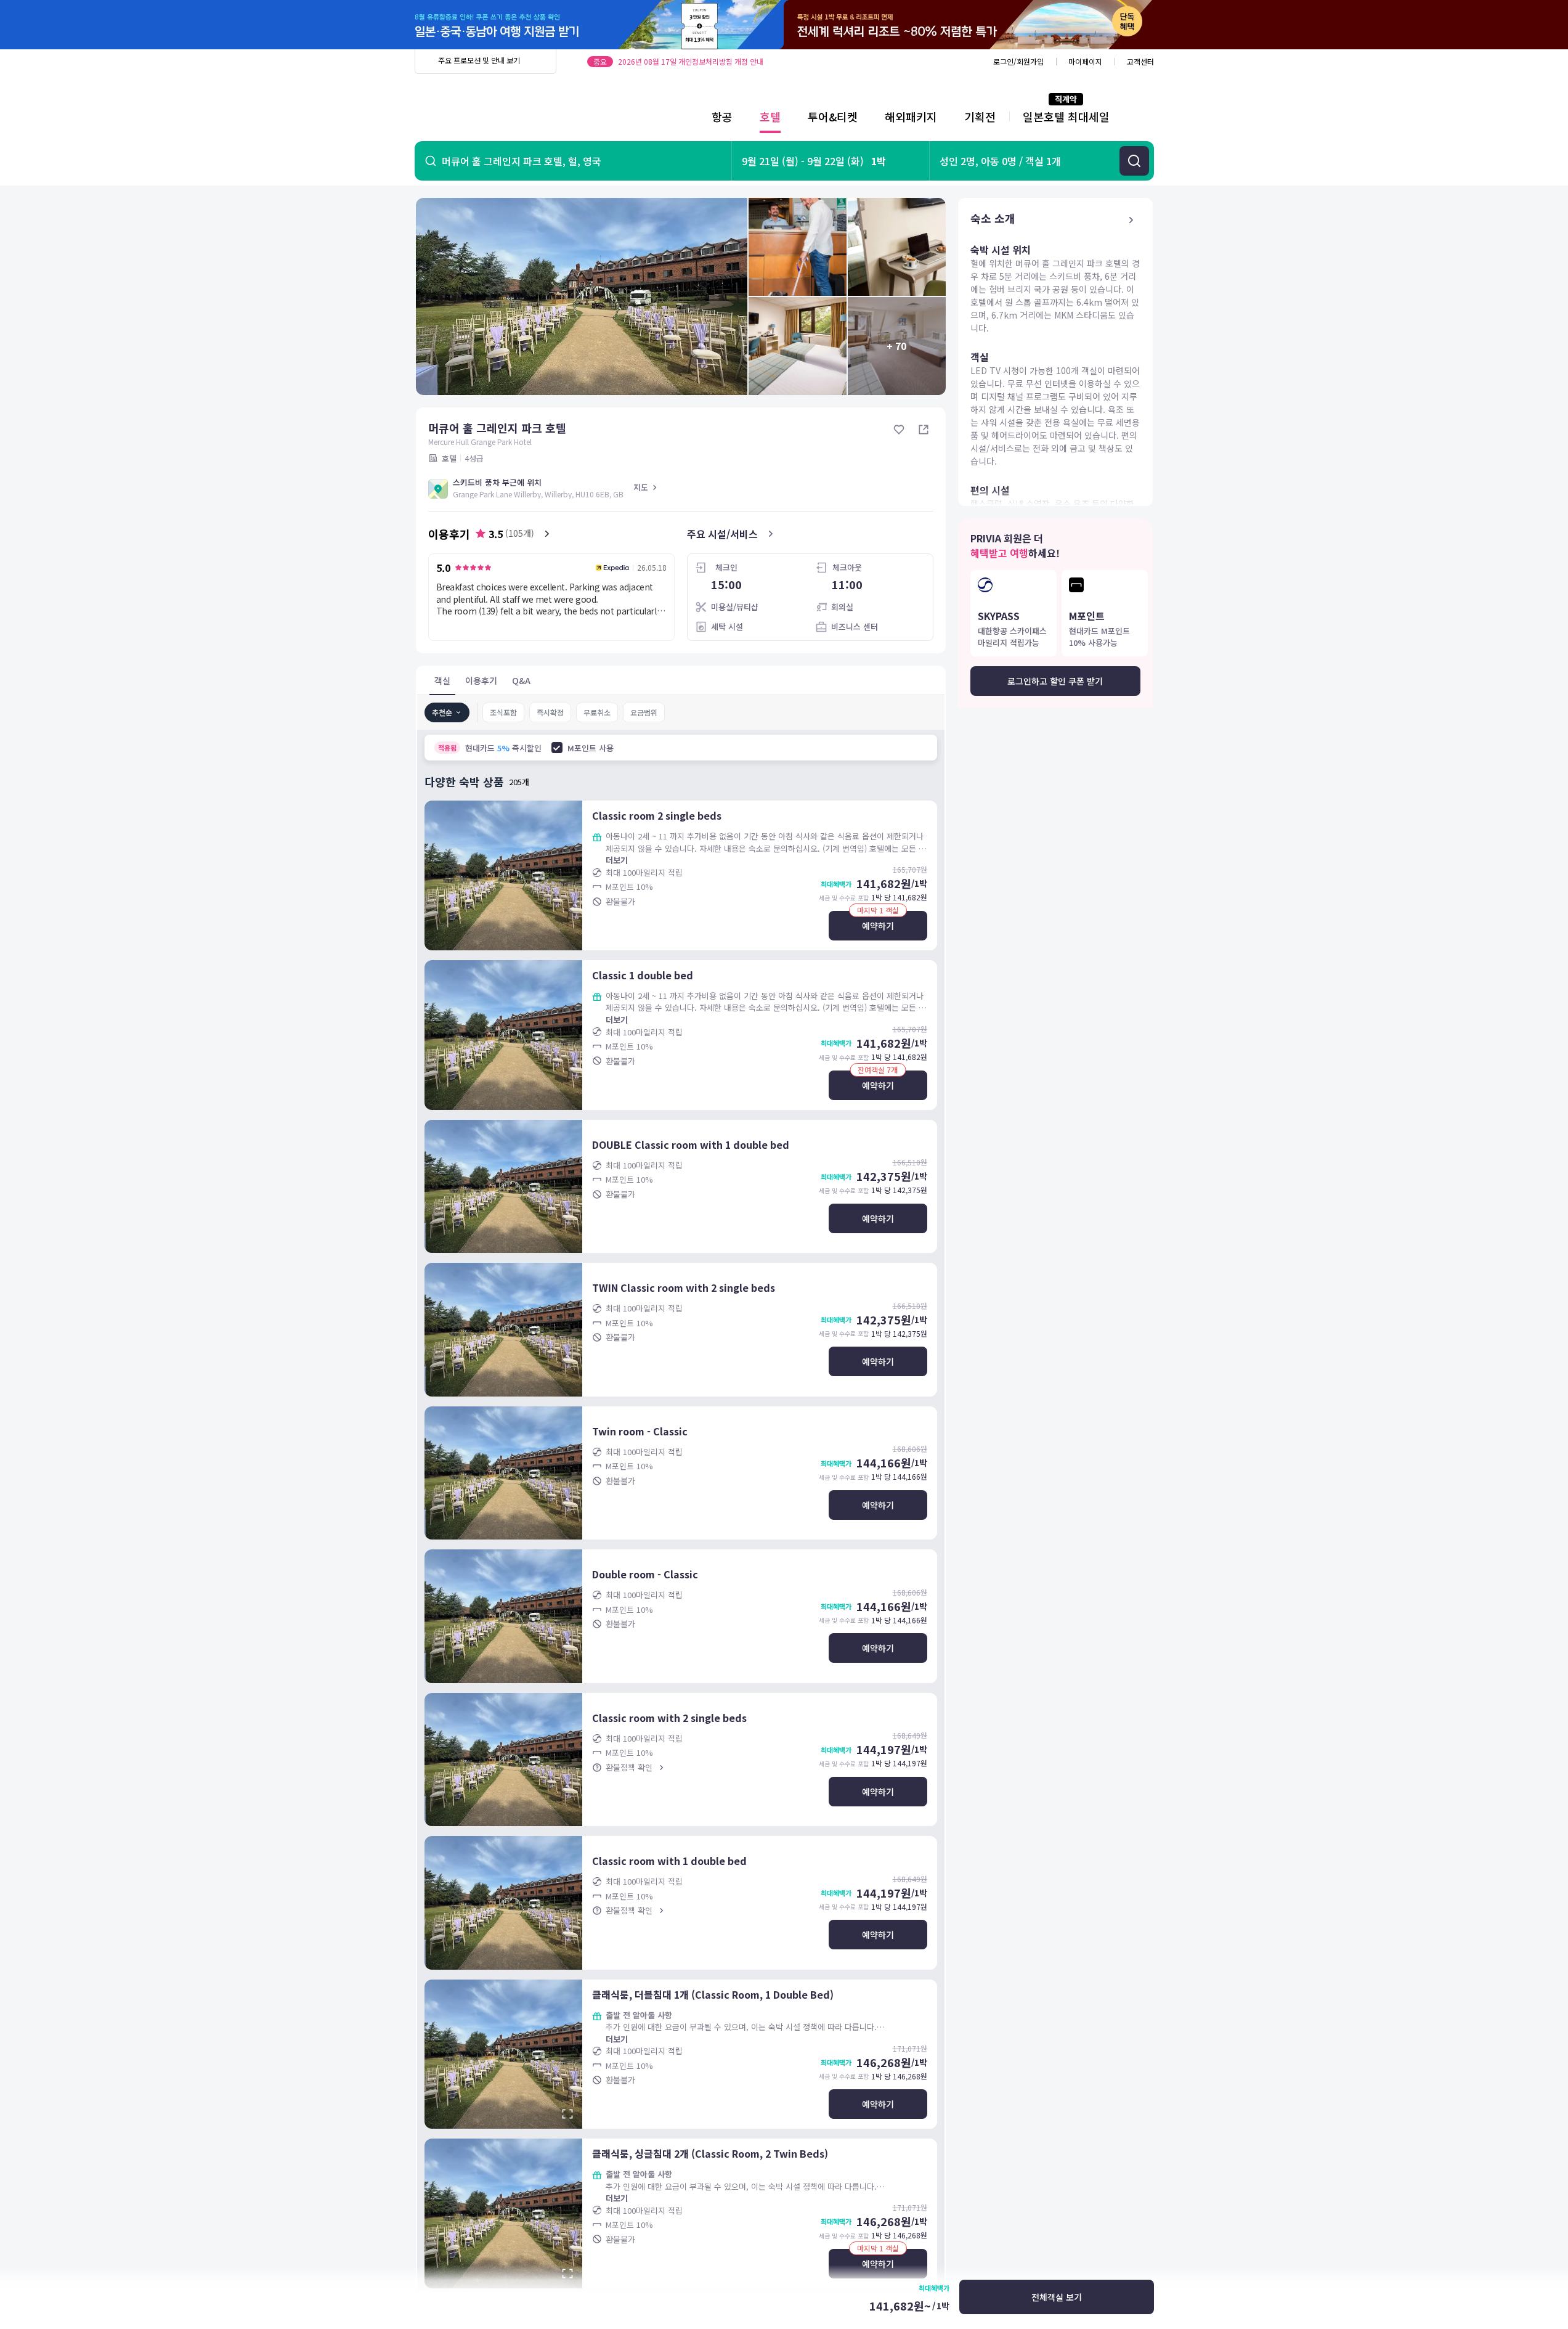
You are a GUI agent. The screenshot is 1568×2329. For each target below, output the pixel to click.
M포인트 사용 (591, 748)
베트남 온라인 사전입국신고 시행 (668, 61)
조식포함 (503, 712)
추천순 (442, 712)
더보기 (617, 860)
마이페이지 (1085, 61)
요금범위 (644, 712)
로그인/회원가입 (1018, 61)
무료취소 (597, 712)
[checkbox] (557, 748)
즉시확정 (550, 712)
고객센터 (1140, 61)
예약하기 (878, 926)
